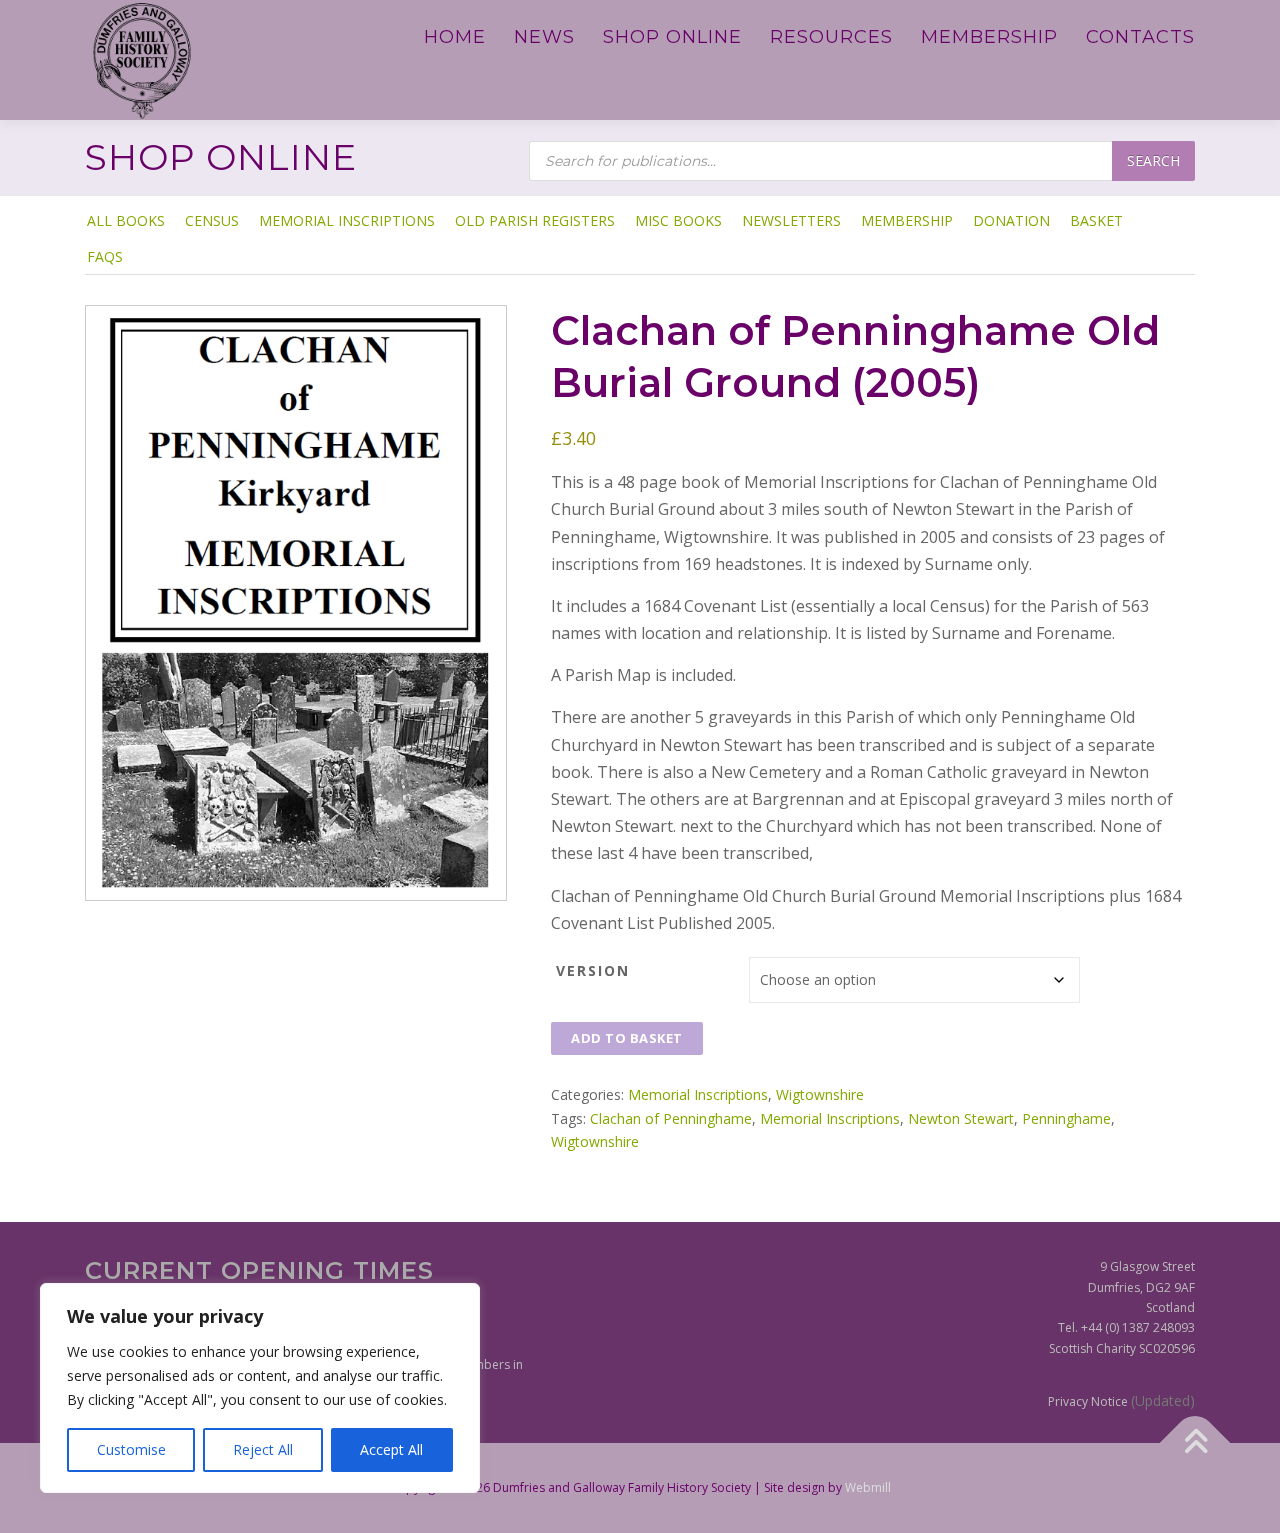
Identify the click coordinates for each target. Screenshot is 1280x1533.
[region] (260, 1388)
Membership (989, 37)
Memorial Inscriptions (347, 220)
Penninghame (1066, 1118)
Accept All (391, 1449)
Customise (131, 1449)
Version (593, 970)
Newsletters (791, 220)
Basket (1096, 220)
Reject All (263, 1449)
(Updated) (1163, 1400)
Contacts (1140, 37)
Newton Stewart (961, 1118)
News (544, 37)
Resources (831, 37)
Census (212, 220)
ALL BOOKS (126, 220)
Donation (1011, 220)
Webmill (868, 1487)
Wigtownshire (820, 1094)
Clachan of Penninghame (671, 1118)
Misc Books (678, 220)
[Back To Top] (1195, 1443)
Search (1153, 160)
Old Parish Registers (535, 220)
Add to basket (627, 1038)
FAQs (105, 256)
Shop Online (672, 37)
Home (455, 37)
